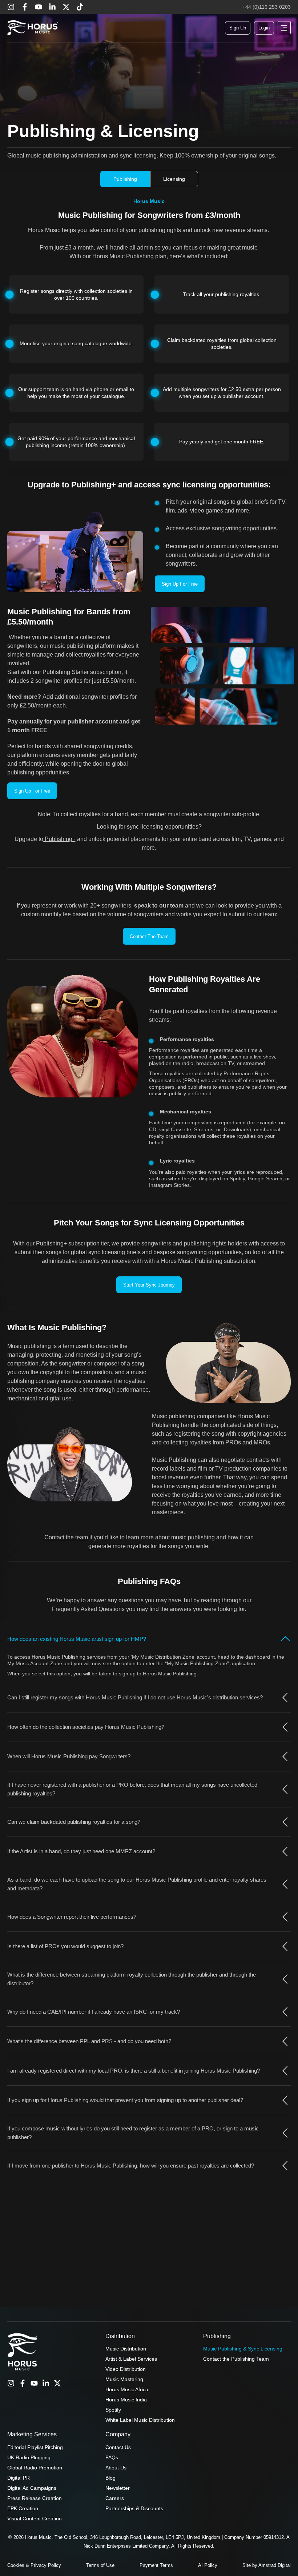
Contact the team (66, 1537)
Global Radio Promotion (35, 2468)
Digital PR (19, 2478)
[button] (284, 28)
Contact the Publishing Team (236, 2359)
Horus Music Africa (127, 2389)
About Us (116, 2468)
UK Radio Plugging (29, 2457)
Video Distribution (126, 2369)
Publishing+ (59, 839)
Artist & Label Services (131, 2359)
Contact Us (118, 2447)
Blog (110, 2478)
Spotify (113, 2410)
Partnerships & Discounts (134, 2508)
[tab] (125, 179)
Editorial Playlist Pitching (35, 2447)
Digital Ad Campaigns (32, 2488)
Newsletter (118, 2488)
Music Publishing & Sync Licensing (243, 2349)
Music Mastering (124, 2379)
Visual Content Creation (35, 2519)
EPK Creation (23, 2508)
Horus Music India (126, 2400)
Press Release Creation (35, 2498)
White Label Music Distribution (140, 2420)
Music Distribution (126, 2349)
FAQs (112, 2457)
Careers (115, 2498)
